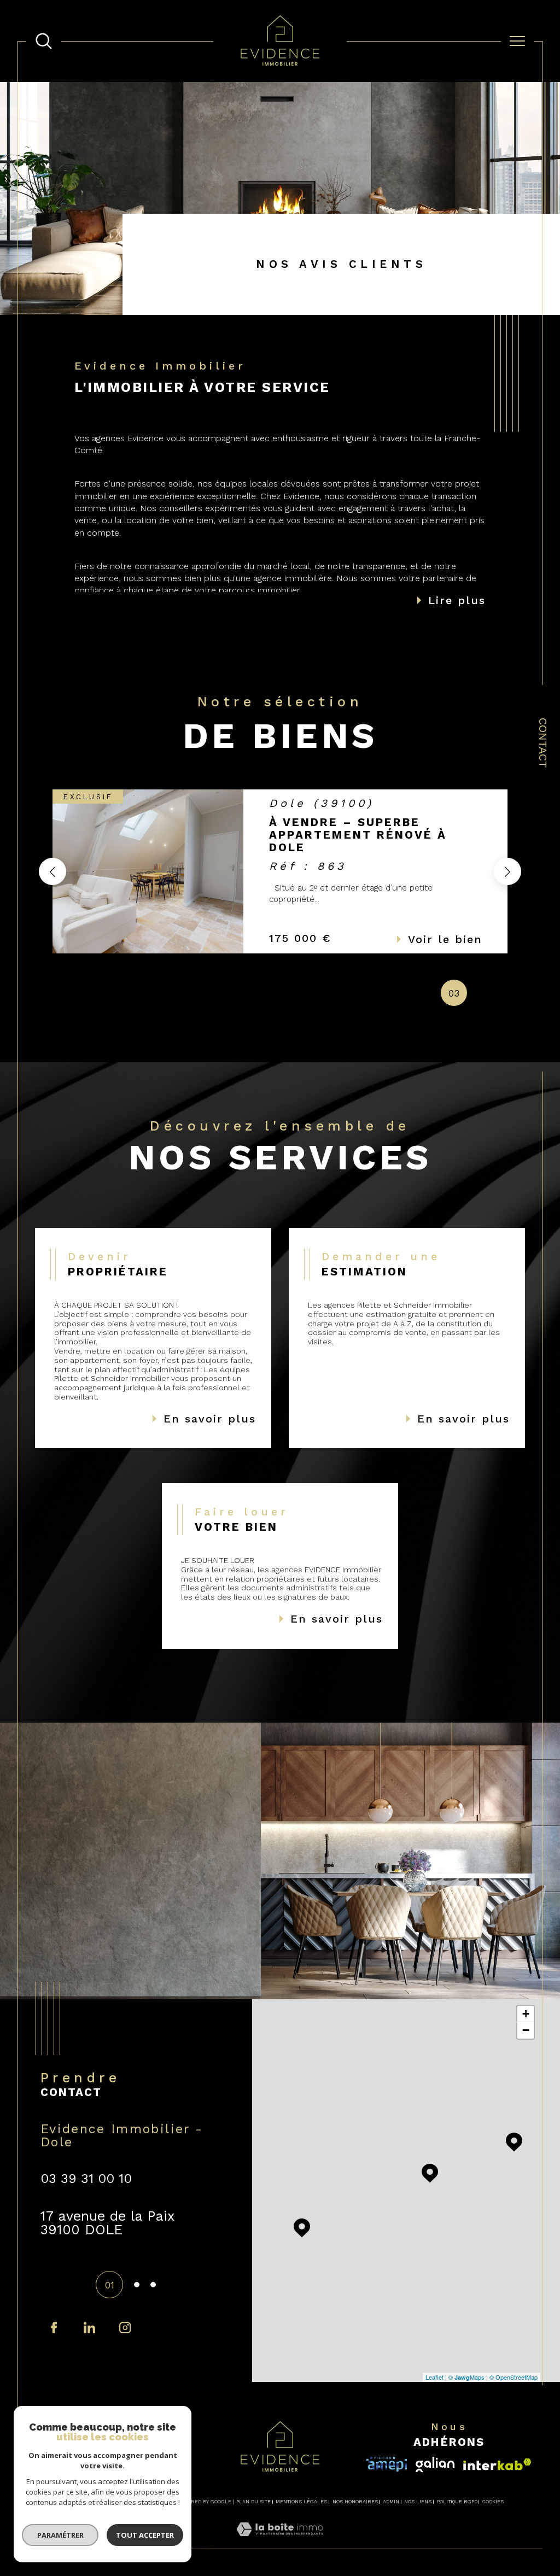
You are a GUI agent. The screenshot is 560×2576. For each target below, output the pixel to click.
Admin (391, 2502)
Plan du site (253, 2502)
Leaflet (434, 2377)
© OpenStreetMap (514, 2377)
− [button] (526, 2030)
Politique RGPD (457, 2502)
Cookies (493, 2502)
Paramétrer (60, 2535)
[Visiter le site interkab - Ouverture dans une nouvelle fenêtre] (387, 2464)
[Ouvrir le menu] (517, 41)
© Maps (466, 2377)
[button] (507, 871)
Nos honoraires (355, 2502)
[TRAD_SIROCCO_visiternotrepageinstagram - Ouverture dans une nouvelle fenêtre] (89, 2328)
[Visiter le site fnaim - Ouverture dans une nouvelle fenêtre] (497, 2464)
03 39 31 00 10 (86, 2179)
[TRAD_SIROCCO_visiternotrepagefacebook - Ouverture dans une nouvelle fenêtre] (54, 2328)
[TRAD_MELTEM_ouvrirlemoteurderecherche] (44, 41)
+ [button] (526, 2014)
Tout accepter (145, 2535)
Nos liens (418, 2502)
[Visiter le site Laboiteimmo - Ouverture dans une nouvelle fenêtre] (280, 2542)
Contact (543, 743)
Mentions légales (301, 2502)
